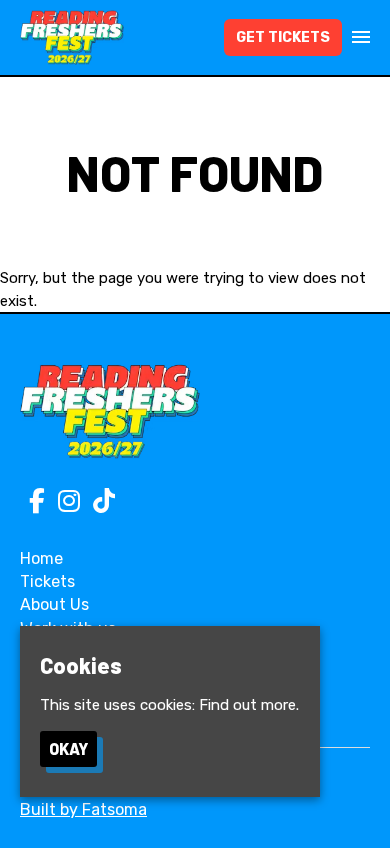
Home (41, 558)
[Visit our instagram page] (64, 505)
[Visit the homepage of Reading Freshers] (72, 37)
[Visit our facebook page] (32, 505)
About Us (54, 604)
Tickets (47, 581)
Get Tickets (283, 37)
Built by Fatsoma (83, 809)
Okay (68, 748)
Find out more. (249, 705)
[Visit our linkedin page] (99, 505)
